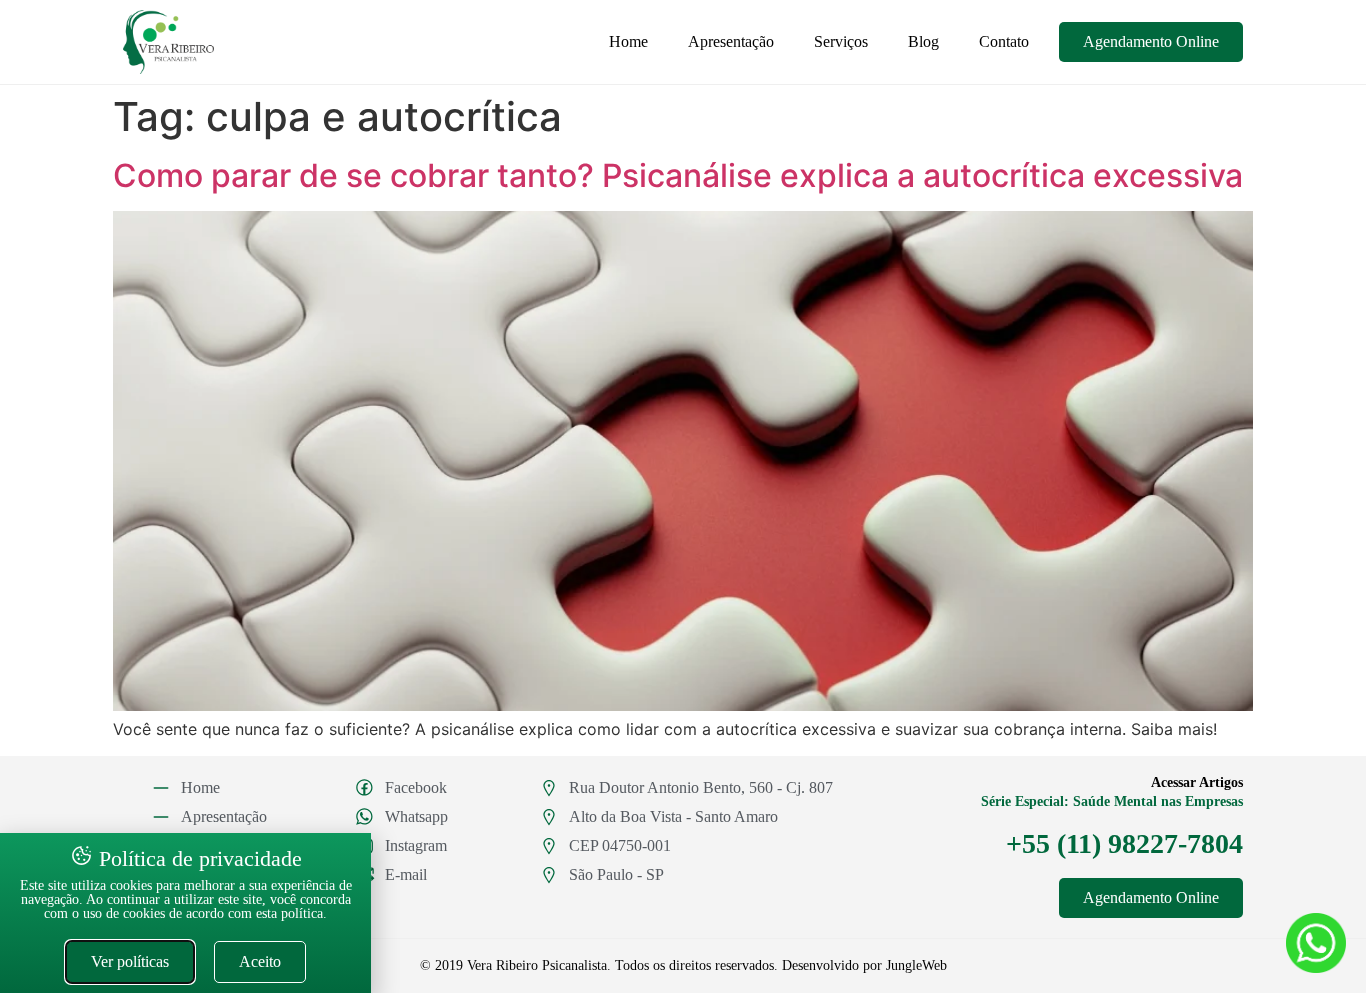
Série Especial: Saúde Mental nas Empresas (1112, 801)
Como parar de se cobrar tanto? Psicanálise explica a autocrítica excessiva (678, 175)
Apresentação (731, 41)
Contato (1004, 41)
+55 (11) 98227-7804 (1124, 843)
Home (628, 41)
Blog (923, 41)
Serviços (841, 41)
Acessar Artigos (1197, 782)
